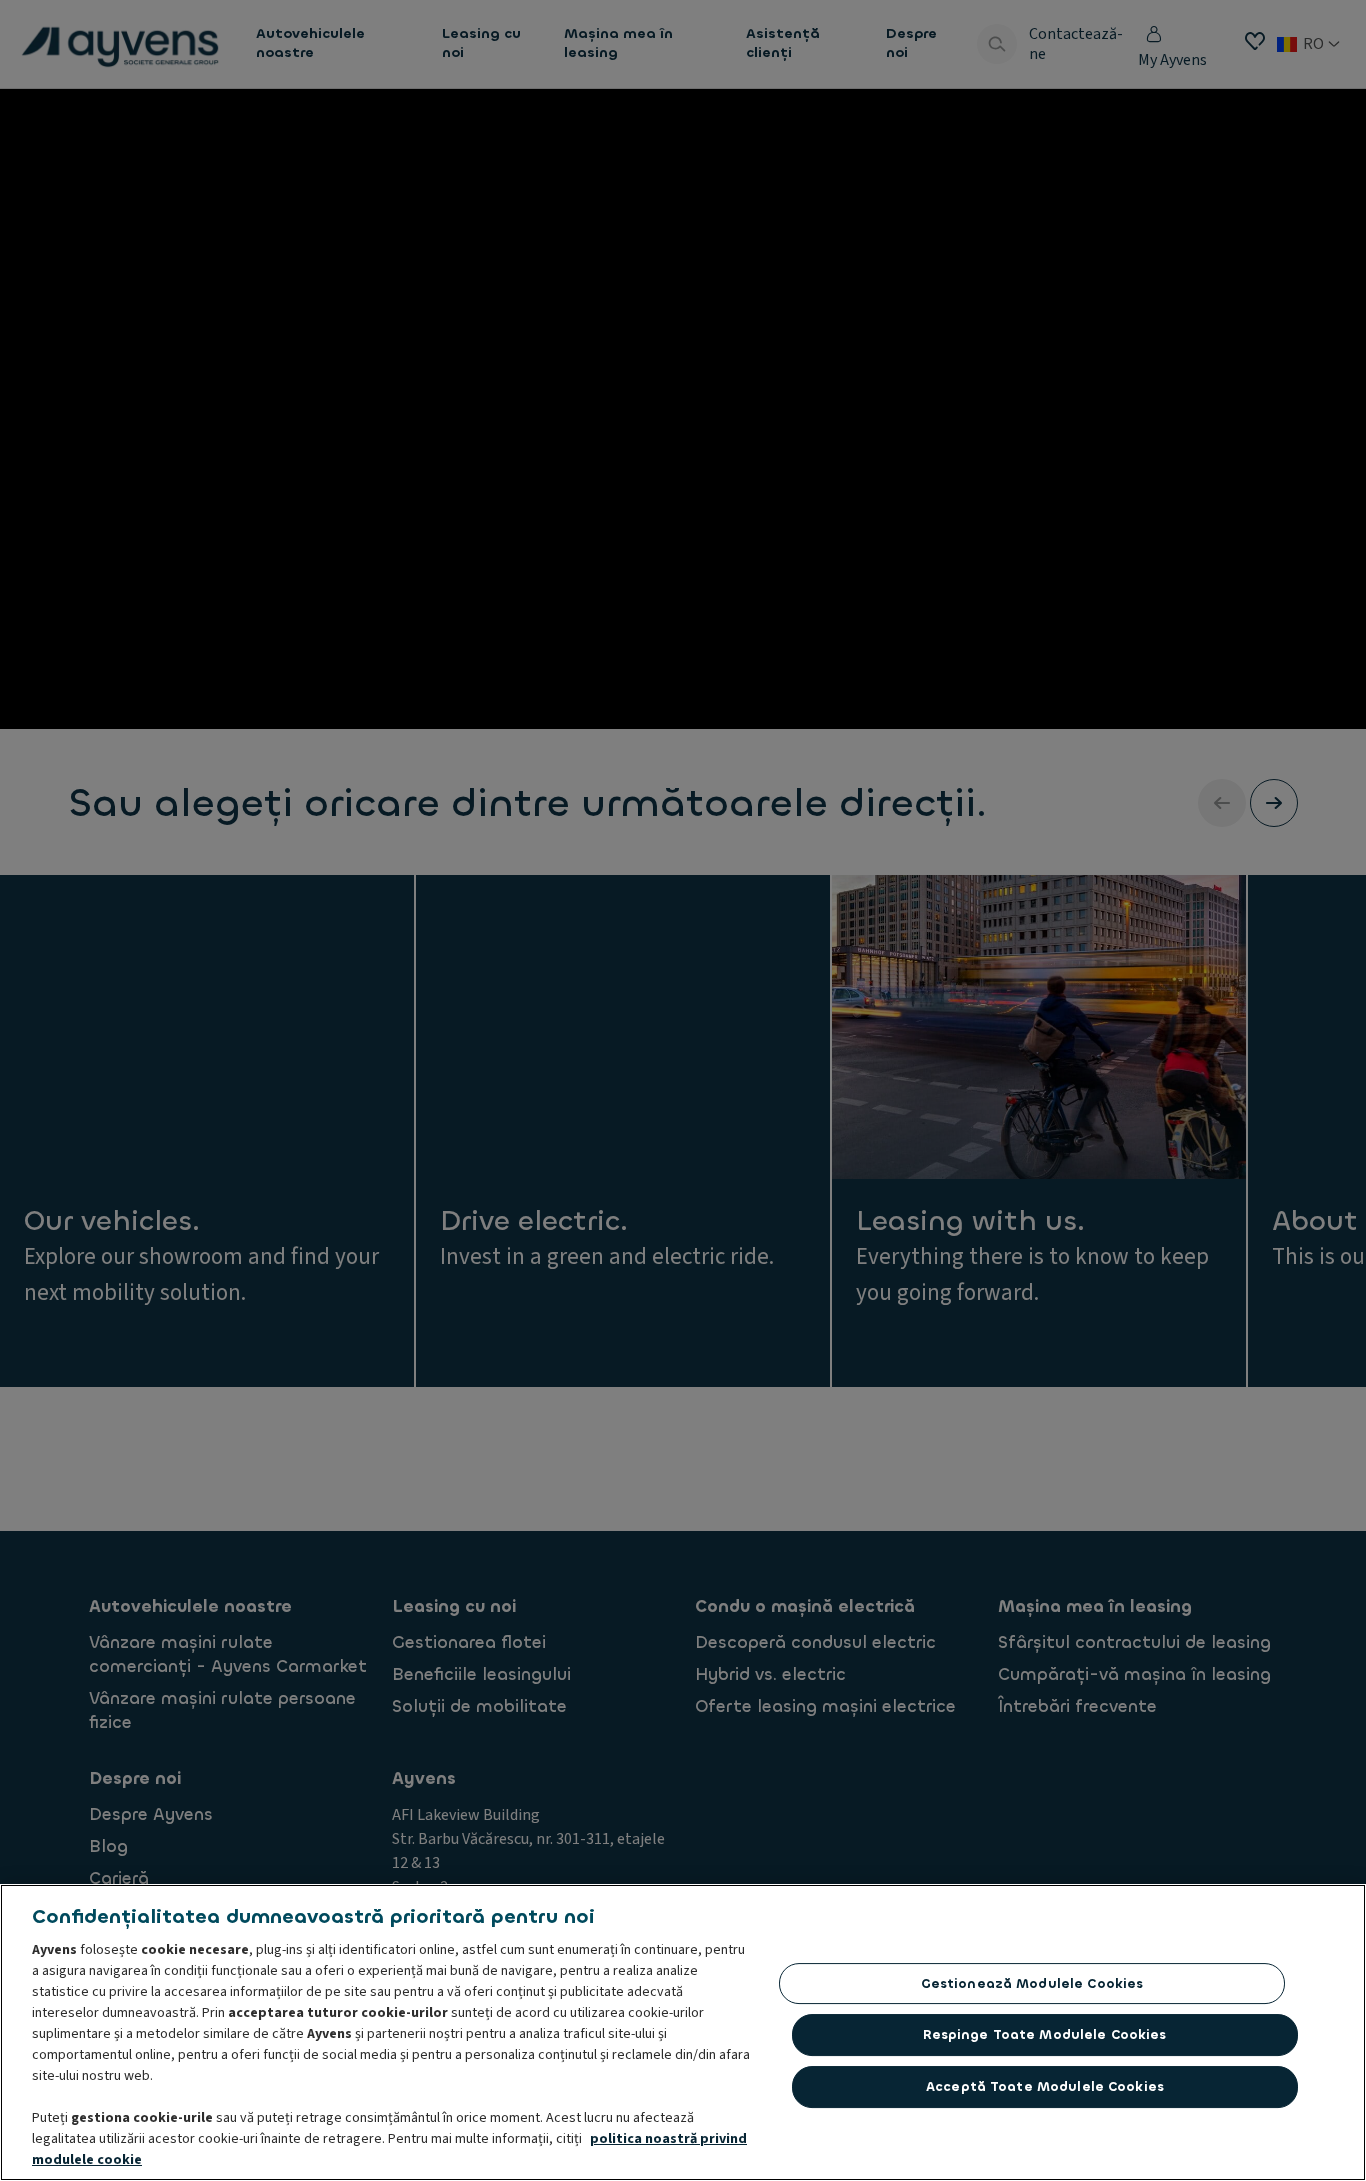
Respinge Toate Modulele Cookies (1044, 2034)
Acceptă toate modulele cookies (1045, 2086)
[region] (683, 2032)
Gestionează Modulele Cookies (1032, 1983)
